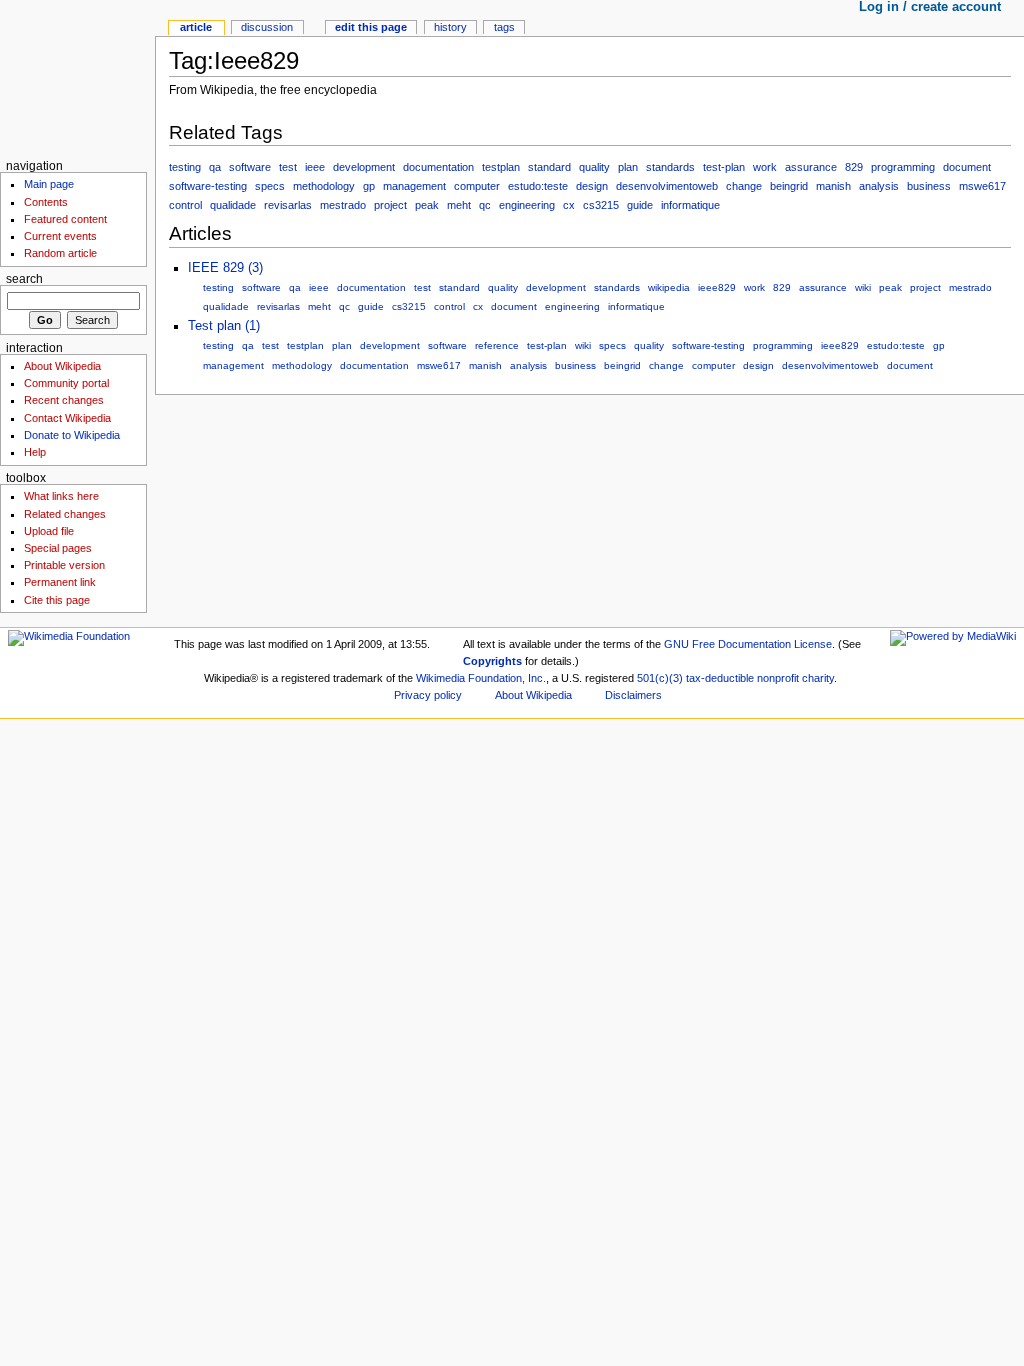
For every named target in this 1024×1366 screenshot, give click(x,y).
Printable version (64, 565)
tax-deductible (720, 678)
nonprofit (778, 678)
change (744, 186)
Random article (60, 253)
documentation (438, 167)
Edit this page (371, 27)
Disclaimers (633, 695)
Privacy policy (428, 695)
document (967, 167)
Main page (49, 184)
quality (594, 167)
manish (833, 186)
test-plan (724, 167)
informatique (690, 205)
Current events (60, 236)
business (929, 186)
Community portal (66, 383)
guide (640, 205)
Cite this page (57, 600)
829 (854, 167)
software (250, 167)
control (185, 205)
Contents (46, 202)
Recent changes (64, 400)
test (288, 167)
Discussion (267, 27)
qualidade (233, 205)
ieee (315, 167)
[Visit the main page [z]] (77, 77)
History (450, 27)
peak (427, 205)
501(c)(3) (660, 678)
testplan (501, 167)
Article (196, 27)
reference (497, 345)
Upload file (49, 531)
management (414, 186)
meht (459, 205)
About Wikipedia (62, 366)
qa (215, 167)
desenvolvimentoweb (667, 186)
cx (569, 205)
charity (818, 678)
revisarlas (288, 205)
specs (270, 186)
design (592, 186)
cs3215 (601, 205)
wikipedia (669, 287)
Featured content (65, 219)
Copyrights (492, 661)
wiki (863, 287)
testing (185, 167)
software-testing (208, 186)
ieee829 (717, 287)
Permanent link (60, 582)
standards (670, 167)
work (765, 167)
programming (903, 167)
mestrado (343, 205)
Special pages (58, 548)
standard (549, 167)
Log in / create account (930, 7)
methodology (324, 186)
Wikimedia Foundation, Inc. (481, 678)
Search (24, 279)
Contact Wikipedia (67, 418)
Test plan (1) (224, 326)
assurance (811, 167)
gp (369, 186)
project (390, 205)
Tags (504, 27)
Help (35, 452)
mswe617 (982, 186)
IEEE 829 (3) (225, 268)
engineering (527, 205)
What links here (61, 496)
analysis (879, 186)
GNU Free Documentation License (748, 644)
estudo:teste (538, 186)
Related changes (65, 514)
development (364, 167)
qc (485, 205)
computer (477, 186)
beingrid (789, 186)
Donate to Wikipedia (72, 435)
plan (628, 167)
